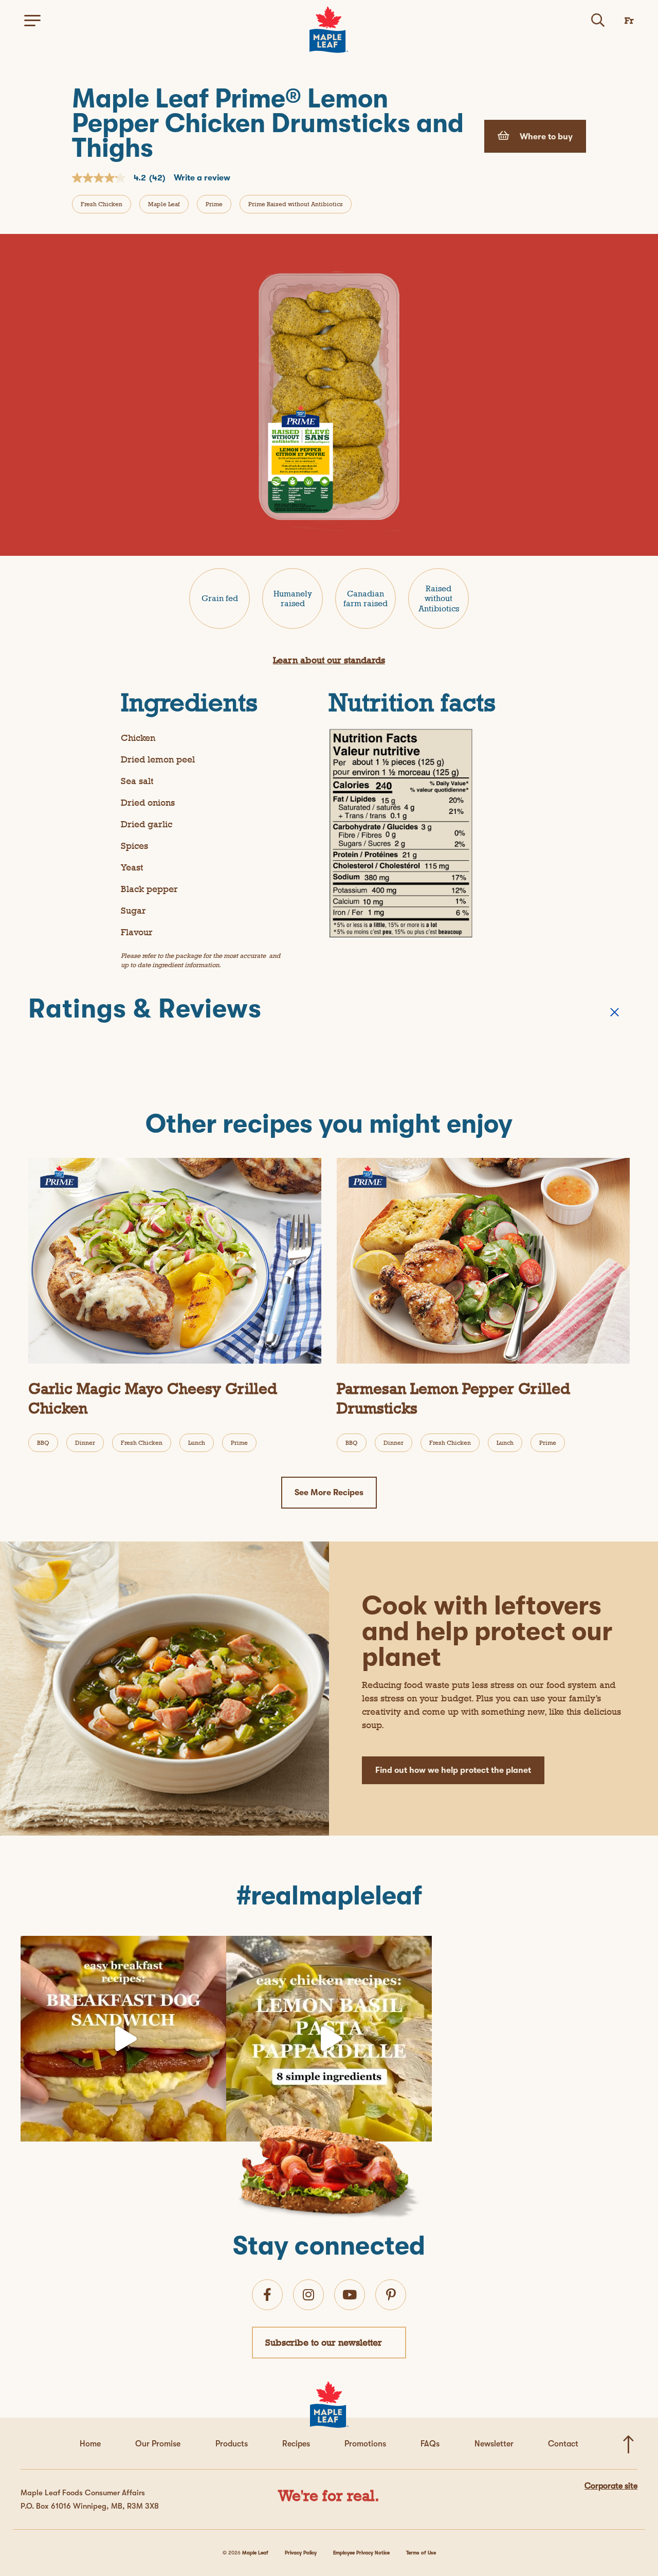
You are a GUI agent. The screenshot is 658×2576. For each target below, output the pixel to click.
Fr (629, 20)
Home (90, 2444)
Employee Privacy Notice (361, 2553)
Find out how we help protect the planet (453, 1770)
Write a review (202, 178)
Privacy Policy (301, 2553)
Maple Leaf (164, 204)
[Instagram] (216, 2129)
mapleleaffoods (121, 1948)
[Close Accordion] (615, 1012)
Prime (214, 204)
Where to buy (545, 137)
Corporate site (611, 2486)
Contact (563, 2444)
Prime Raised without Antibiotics (296, 204)
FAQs (430, 2444)
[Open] (123, 2039)
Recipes (296, 2444)
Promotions (365, 2444)
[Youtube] (350, 2295)
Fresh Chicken (102, 204)
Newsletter (494, 2444)
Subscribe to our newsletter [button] (324, 2342)
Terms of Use (421, 2553)
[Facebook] (267, 2295)
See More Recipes (329, 1493)
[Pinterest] (391, 2295)
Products (232, 2444)
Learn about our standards (329, 660)
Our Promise (158, 2444)
